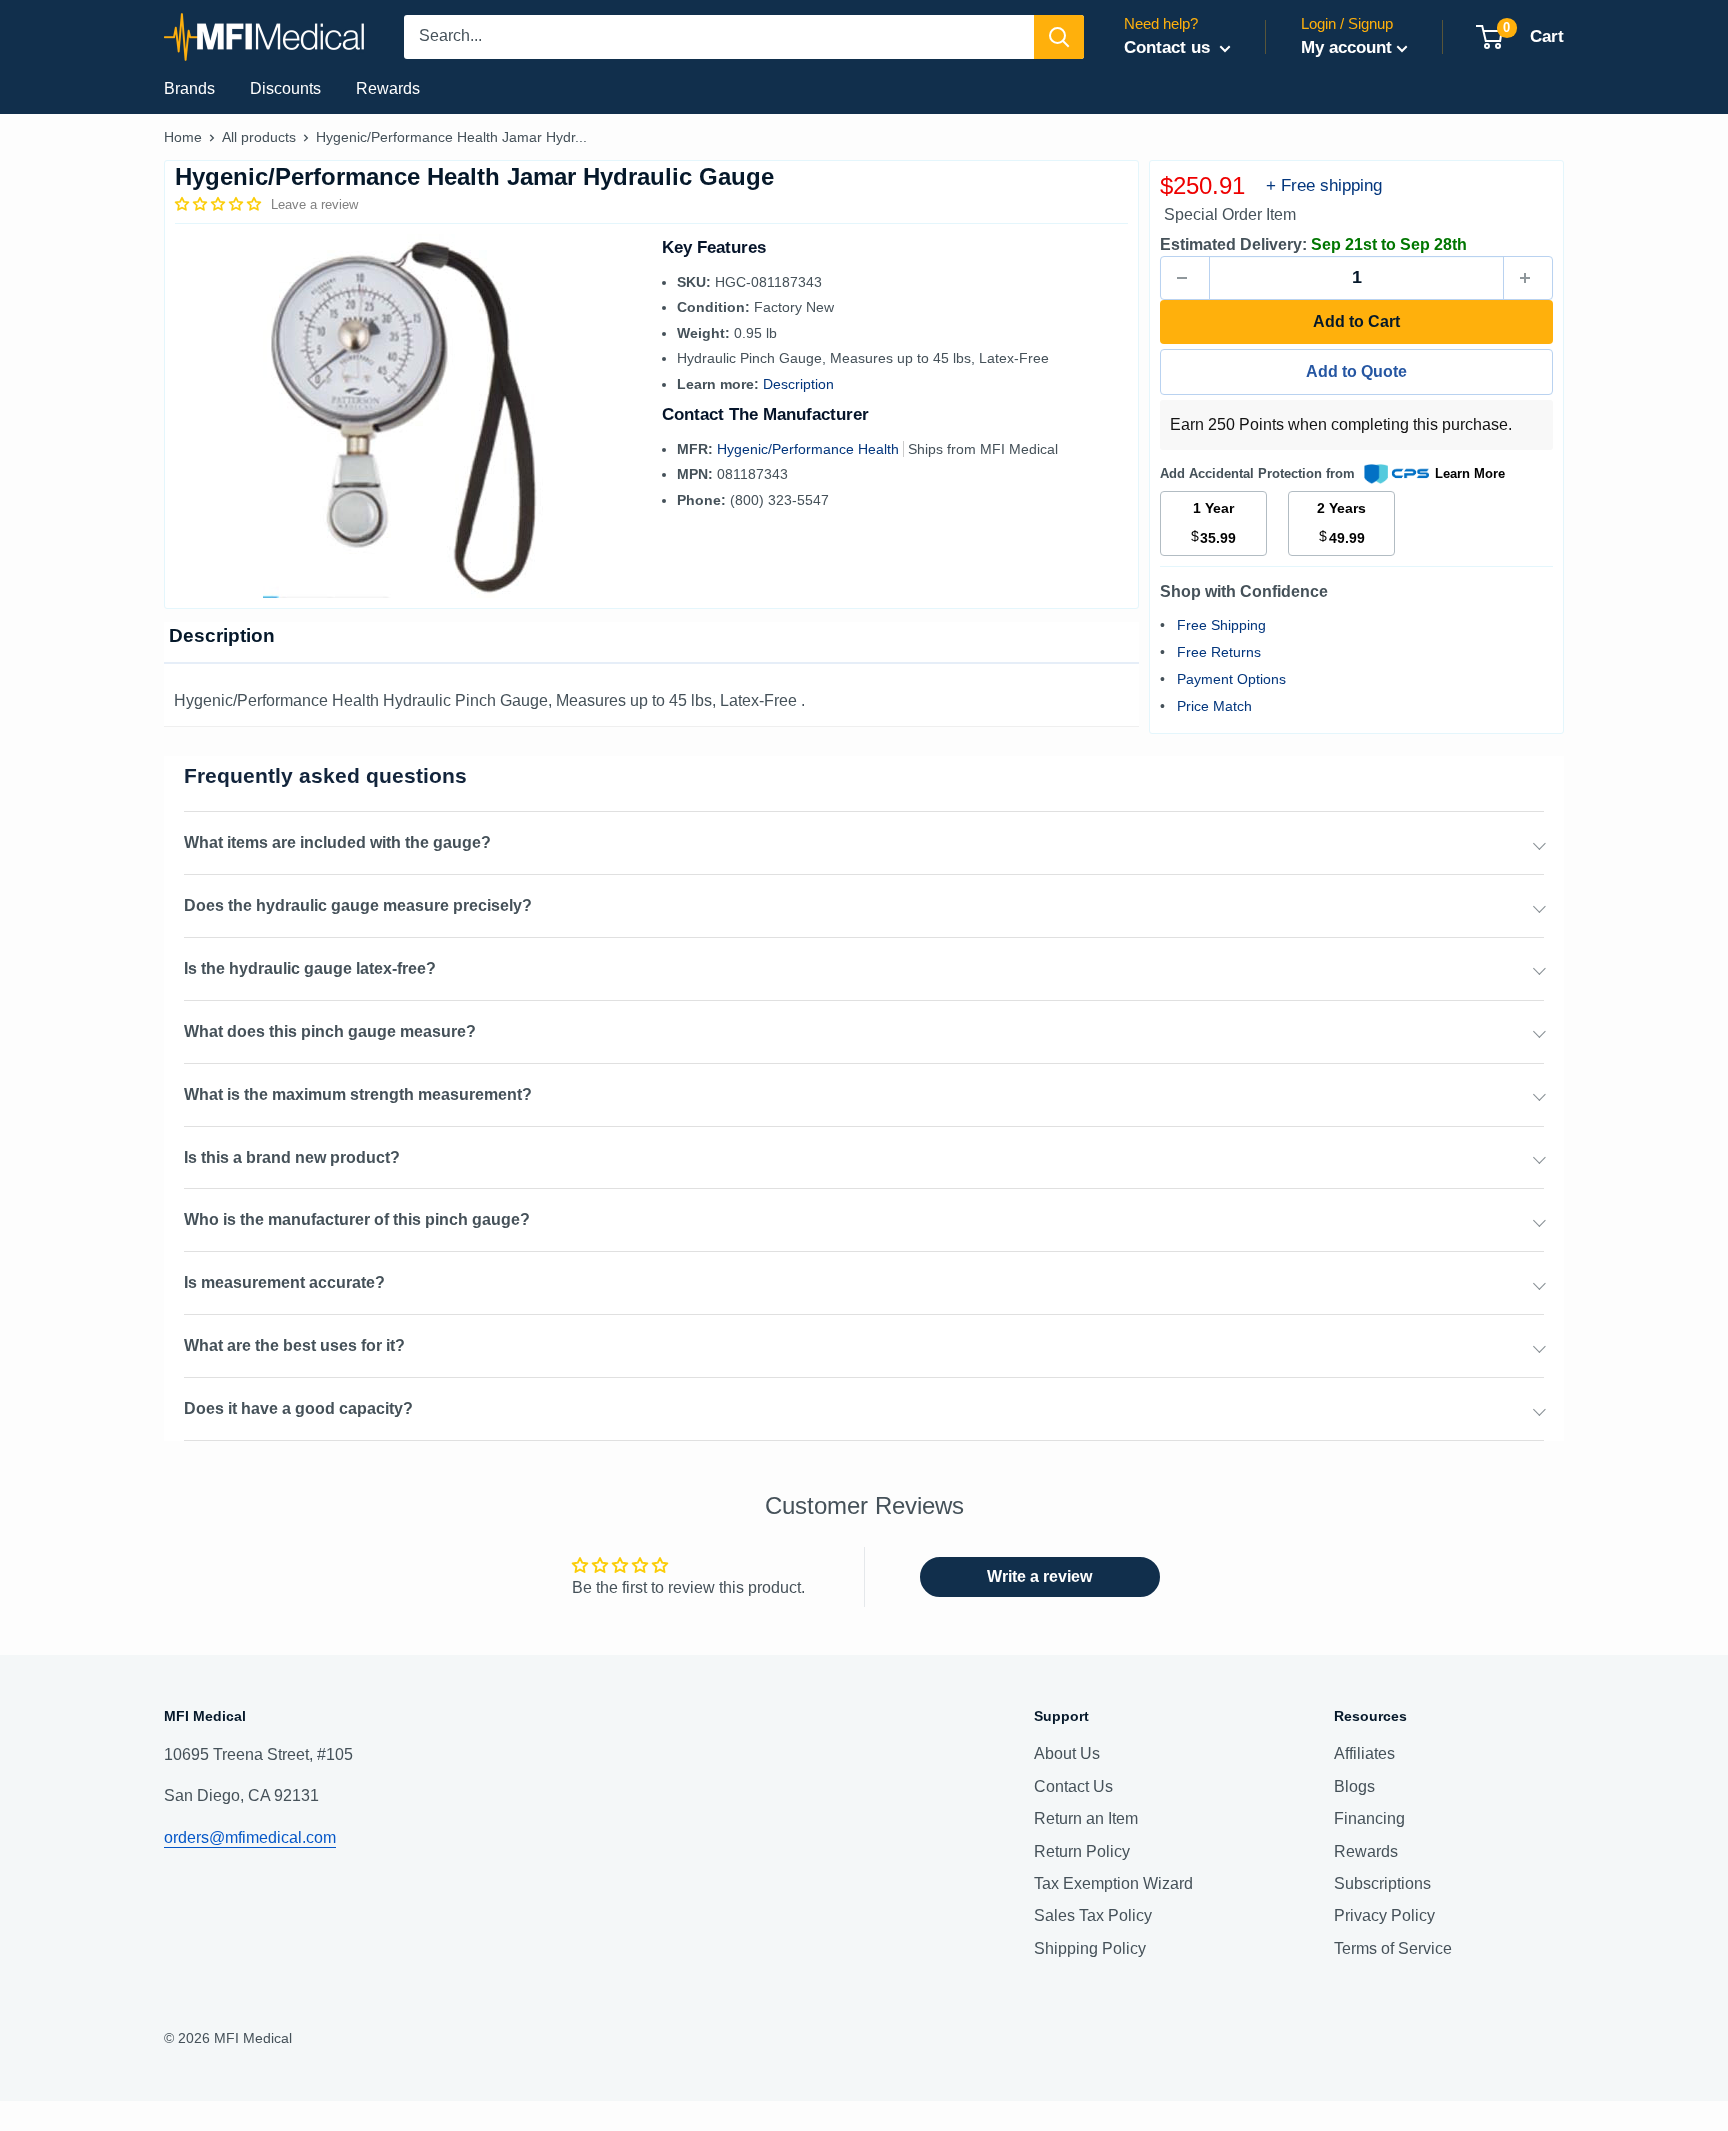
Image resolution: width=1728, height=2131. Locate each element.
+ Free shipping (1324, 185)
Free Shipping (1221, 625)
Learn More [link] (1470, 473)
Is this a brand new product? (292, 1157)
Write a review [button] (1039, 1576)
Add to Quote (1356, 371)
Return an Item (1086, 1818)
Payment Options (1231, 679)
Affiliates (1364, 1753)
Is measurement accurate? (284, 1282)
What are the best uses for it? (294, 1345)
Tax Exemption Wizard (1113, 1883)
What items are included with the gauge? (337, 842)
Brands (189, 88)
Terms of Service (1393, 1948)
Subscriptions (1382, 1883)
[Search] (1059, 37)
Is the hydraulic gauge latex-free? (310, 968)
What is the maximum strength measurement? (358, 1094)
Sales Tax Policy (1093, 1915)
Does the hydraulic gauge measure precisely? (358, 905)
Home (183, 137)
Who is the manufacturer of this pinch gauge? (357, 1219)
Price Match (1214, 706)
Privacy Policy (1384, 1915)
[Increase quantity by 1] (1528, 278)
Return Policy (1082, 1851)
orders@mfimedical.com (250, 1837)
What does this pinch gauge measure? (330, 1031)
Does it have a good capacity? (298, 1408)
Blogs (1354, 1786)
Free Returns (1219, 652)
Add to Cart (1356, 321)
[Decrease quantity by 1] (1185, 278)
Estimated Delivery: (1233, 244)
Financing (1369, 1818)
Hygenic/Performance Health (810, 449)
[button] (220, 204)
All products (259, 137)
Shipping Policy (1090, 1948)
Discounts (285, 88)
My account (1346, 47)
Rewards (388, 88)
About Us (1067, 1753)
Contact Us (1073, 1786)
